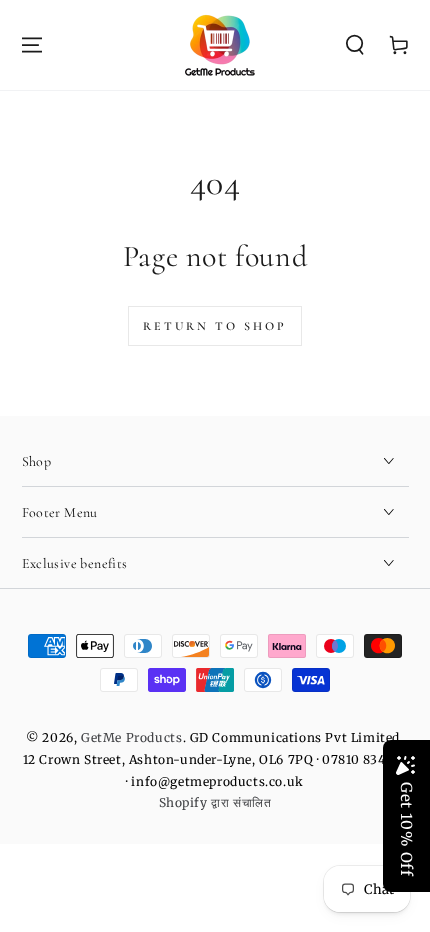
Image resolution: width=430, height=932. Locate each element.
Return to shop (215, 326)
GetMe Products (131, 737)
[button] (355, 45)
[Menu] (32, 45)
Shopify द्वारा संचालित (215, 802)
